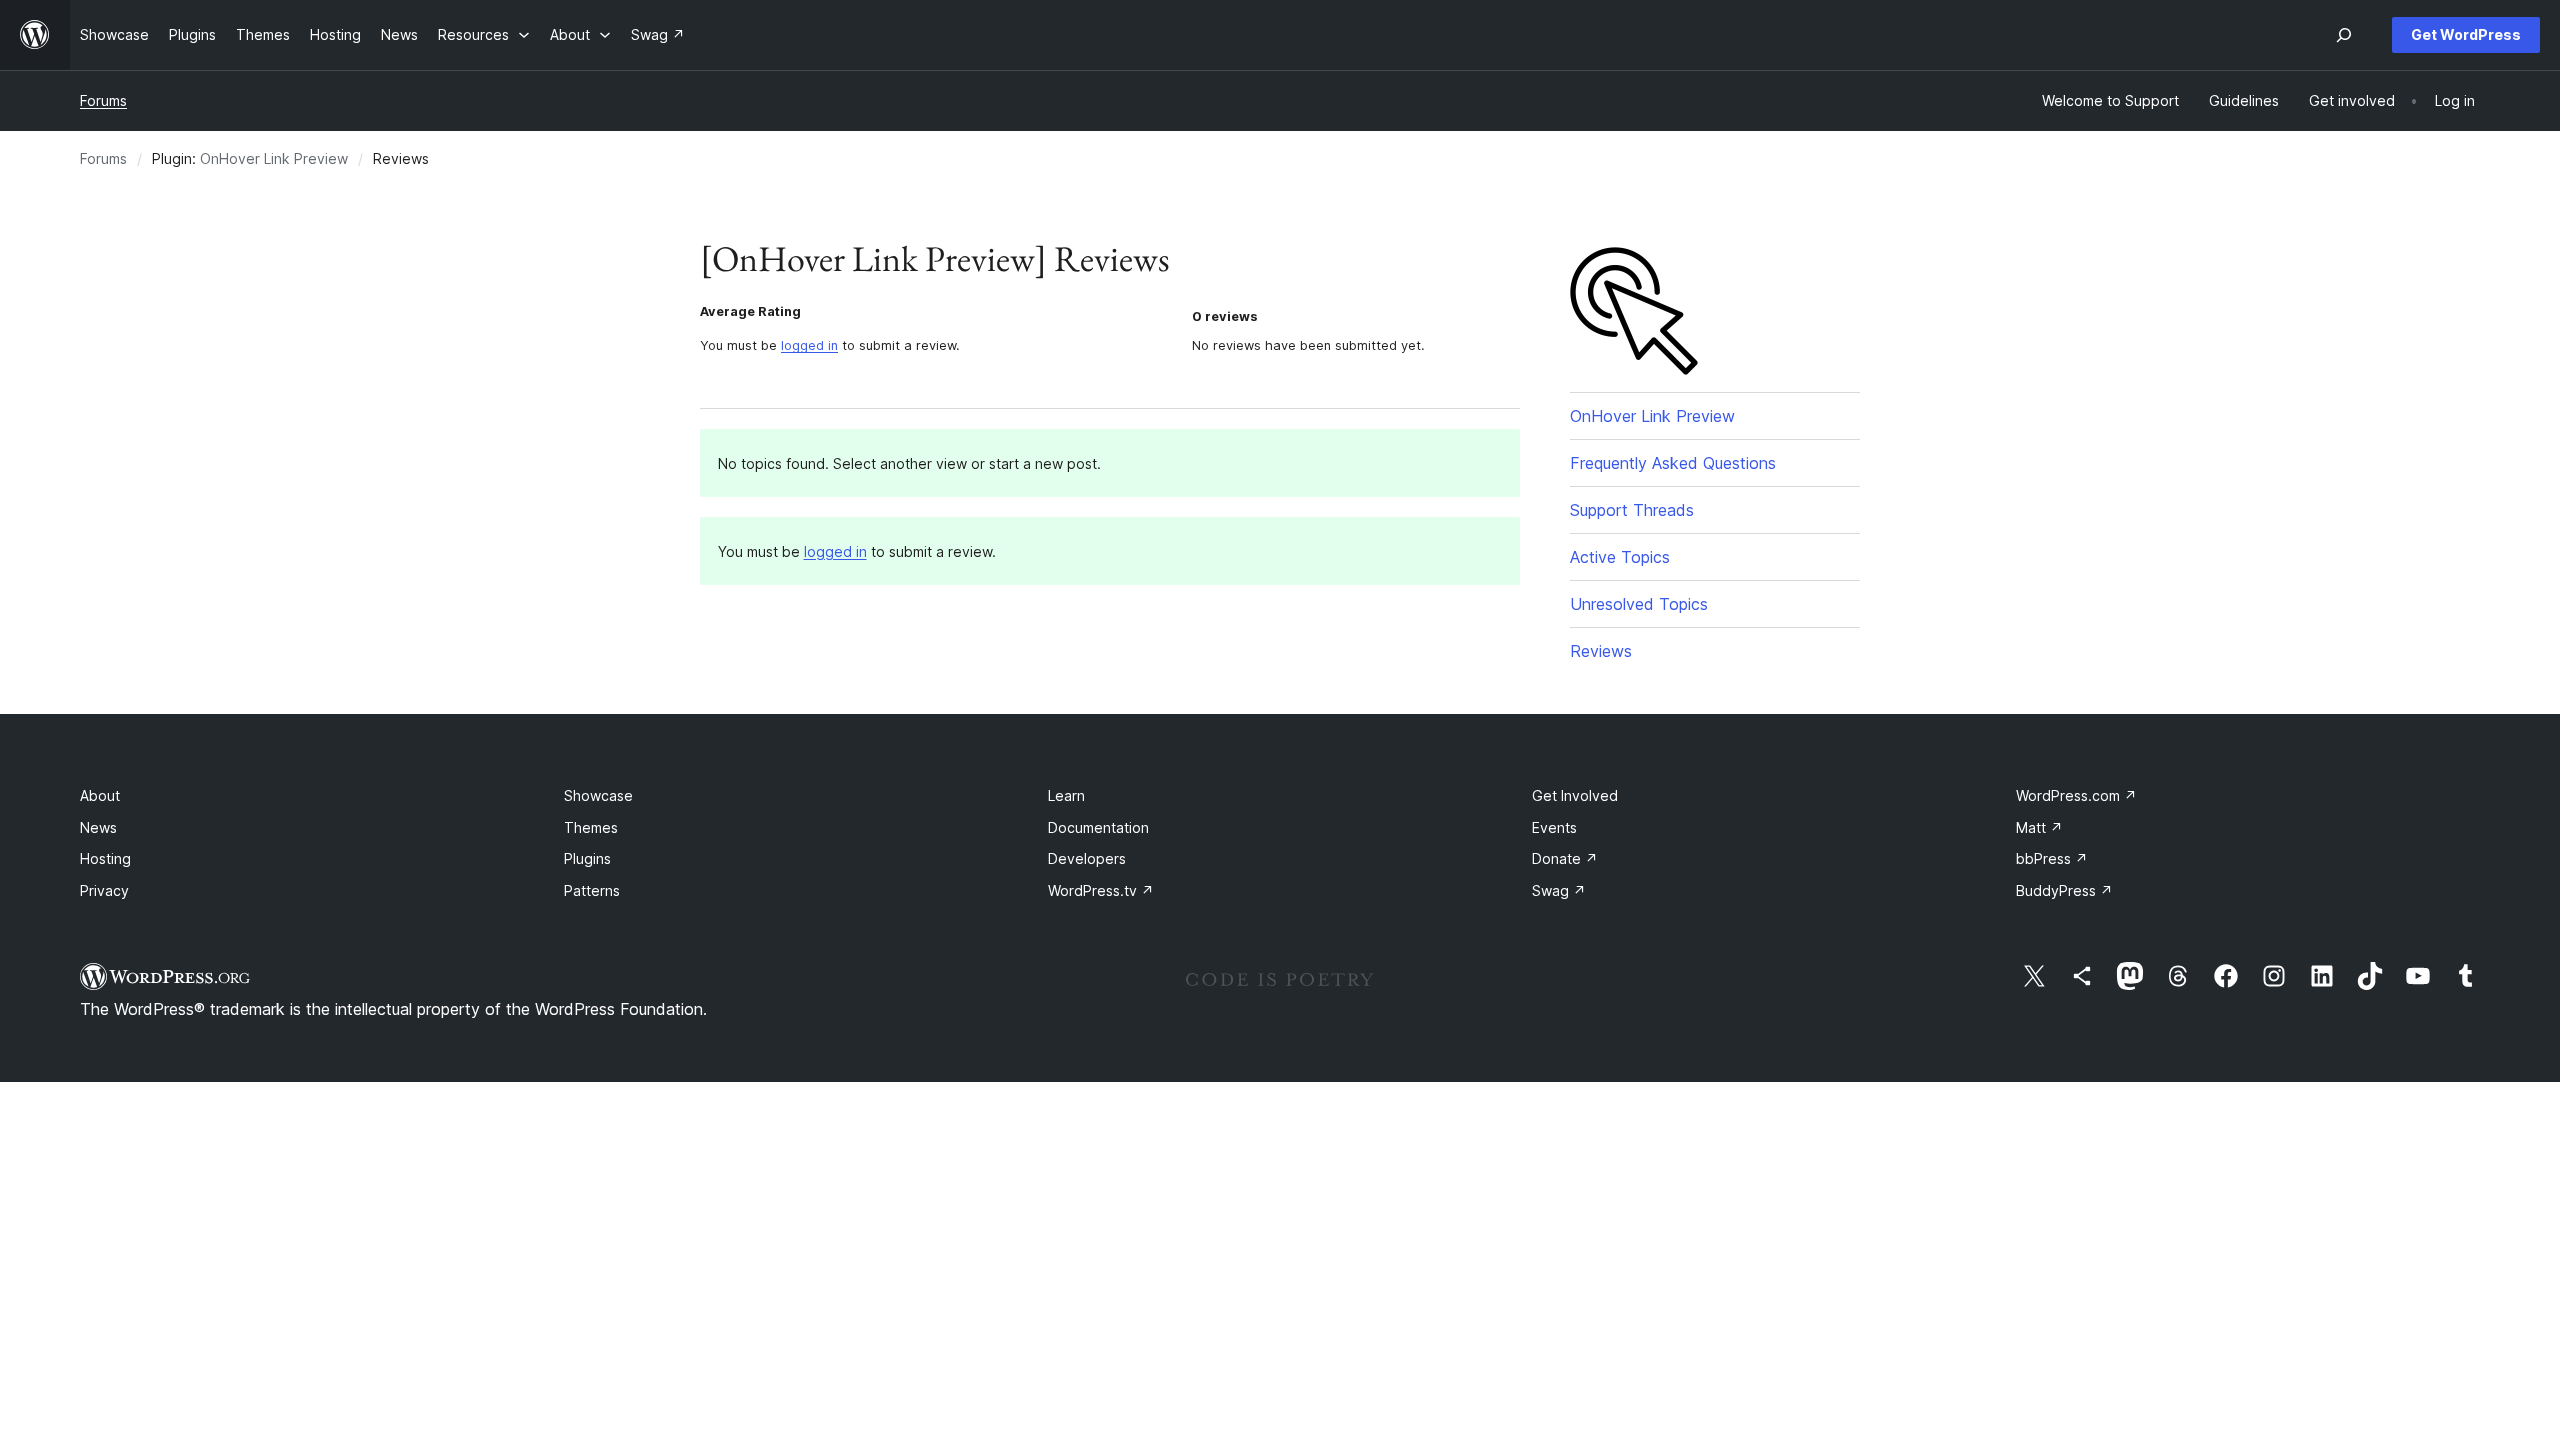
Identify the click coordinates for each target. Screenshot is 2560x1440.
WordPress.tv (1101, 890)
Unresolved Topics (1639, 604)
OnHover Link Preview (274, 158)
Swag (1559, 890)
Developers (1087, 858)
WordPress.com (2076, 795)
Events (1554, 827)
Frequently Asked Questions (1673, 463)
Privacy (104, 890)
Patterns (592, 890)
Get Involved (1575, 795)
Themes (591, 827)
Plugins (587, 858)
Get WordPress (2466, 34)
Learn (1066, 795)
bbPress (2052, 858)
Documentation (1098, 827)
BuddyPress (2064, 890)
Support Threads (1632, 510)
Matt (2039, 827)
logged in (809, 345)
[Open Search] (2344, 35)
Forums (103, 100)
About (100, 795)
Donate (1565, 858)
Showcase (598, 795)
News (98, 827)
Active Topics (1620, 557)
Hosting (105, 858)
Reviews (1601, 651)
